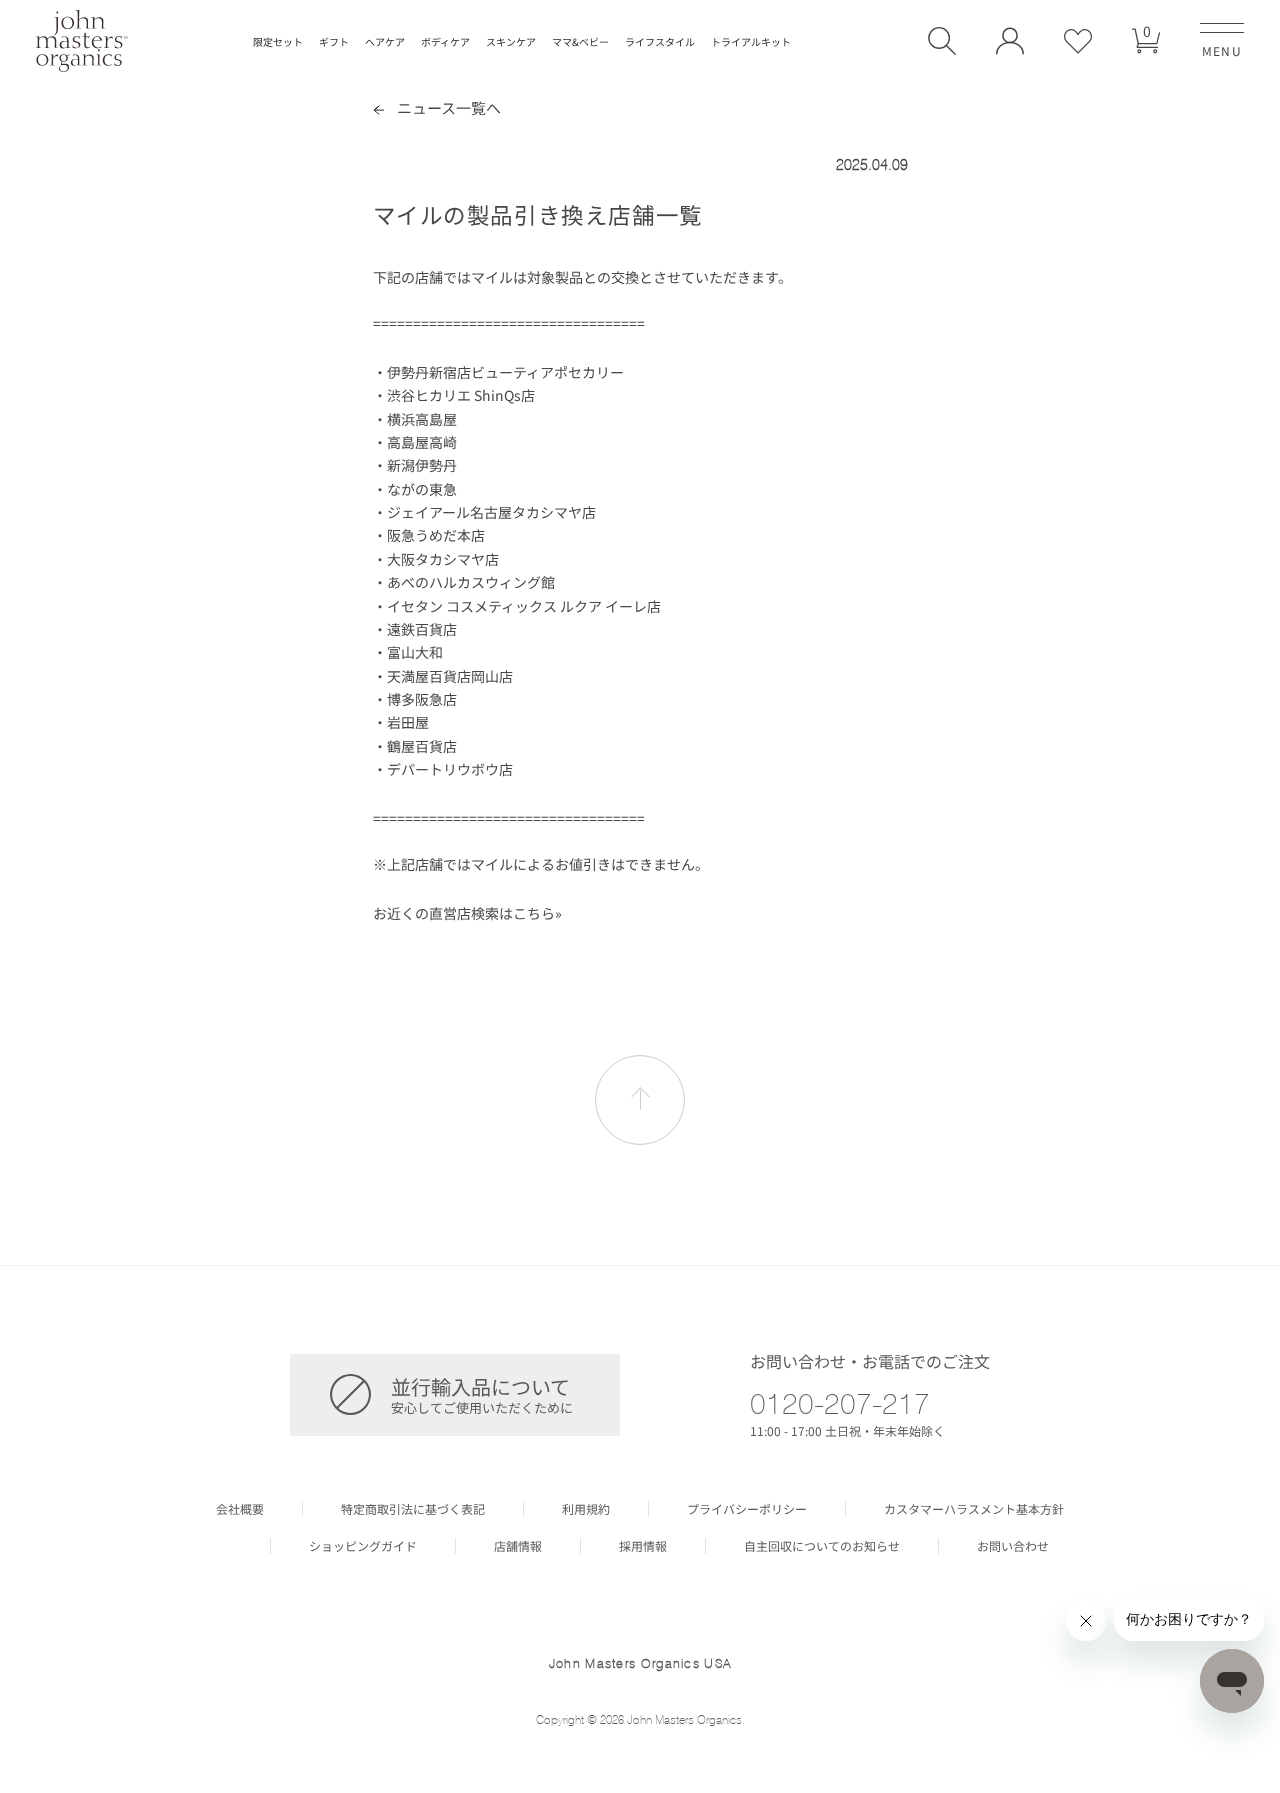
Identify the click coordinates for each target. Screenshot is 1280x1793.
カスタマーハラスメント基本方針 (974, 1509)
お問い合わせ (1013, 1546)
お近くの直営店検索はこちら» (467, 913)
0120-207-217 (840, 1403)
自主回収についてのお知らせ (822, 1546)
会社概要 (240, 1509)
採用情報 (643, 1546)
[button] (942, 41)
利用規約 (586, 1509)
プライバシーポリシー (747, 1509)
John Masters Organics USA (640, 1663)
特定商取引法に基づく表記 (413, 1509)
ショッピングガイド (363, 1546)
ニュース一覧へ (447, 107)
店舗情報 (518, 1546)
